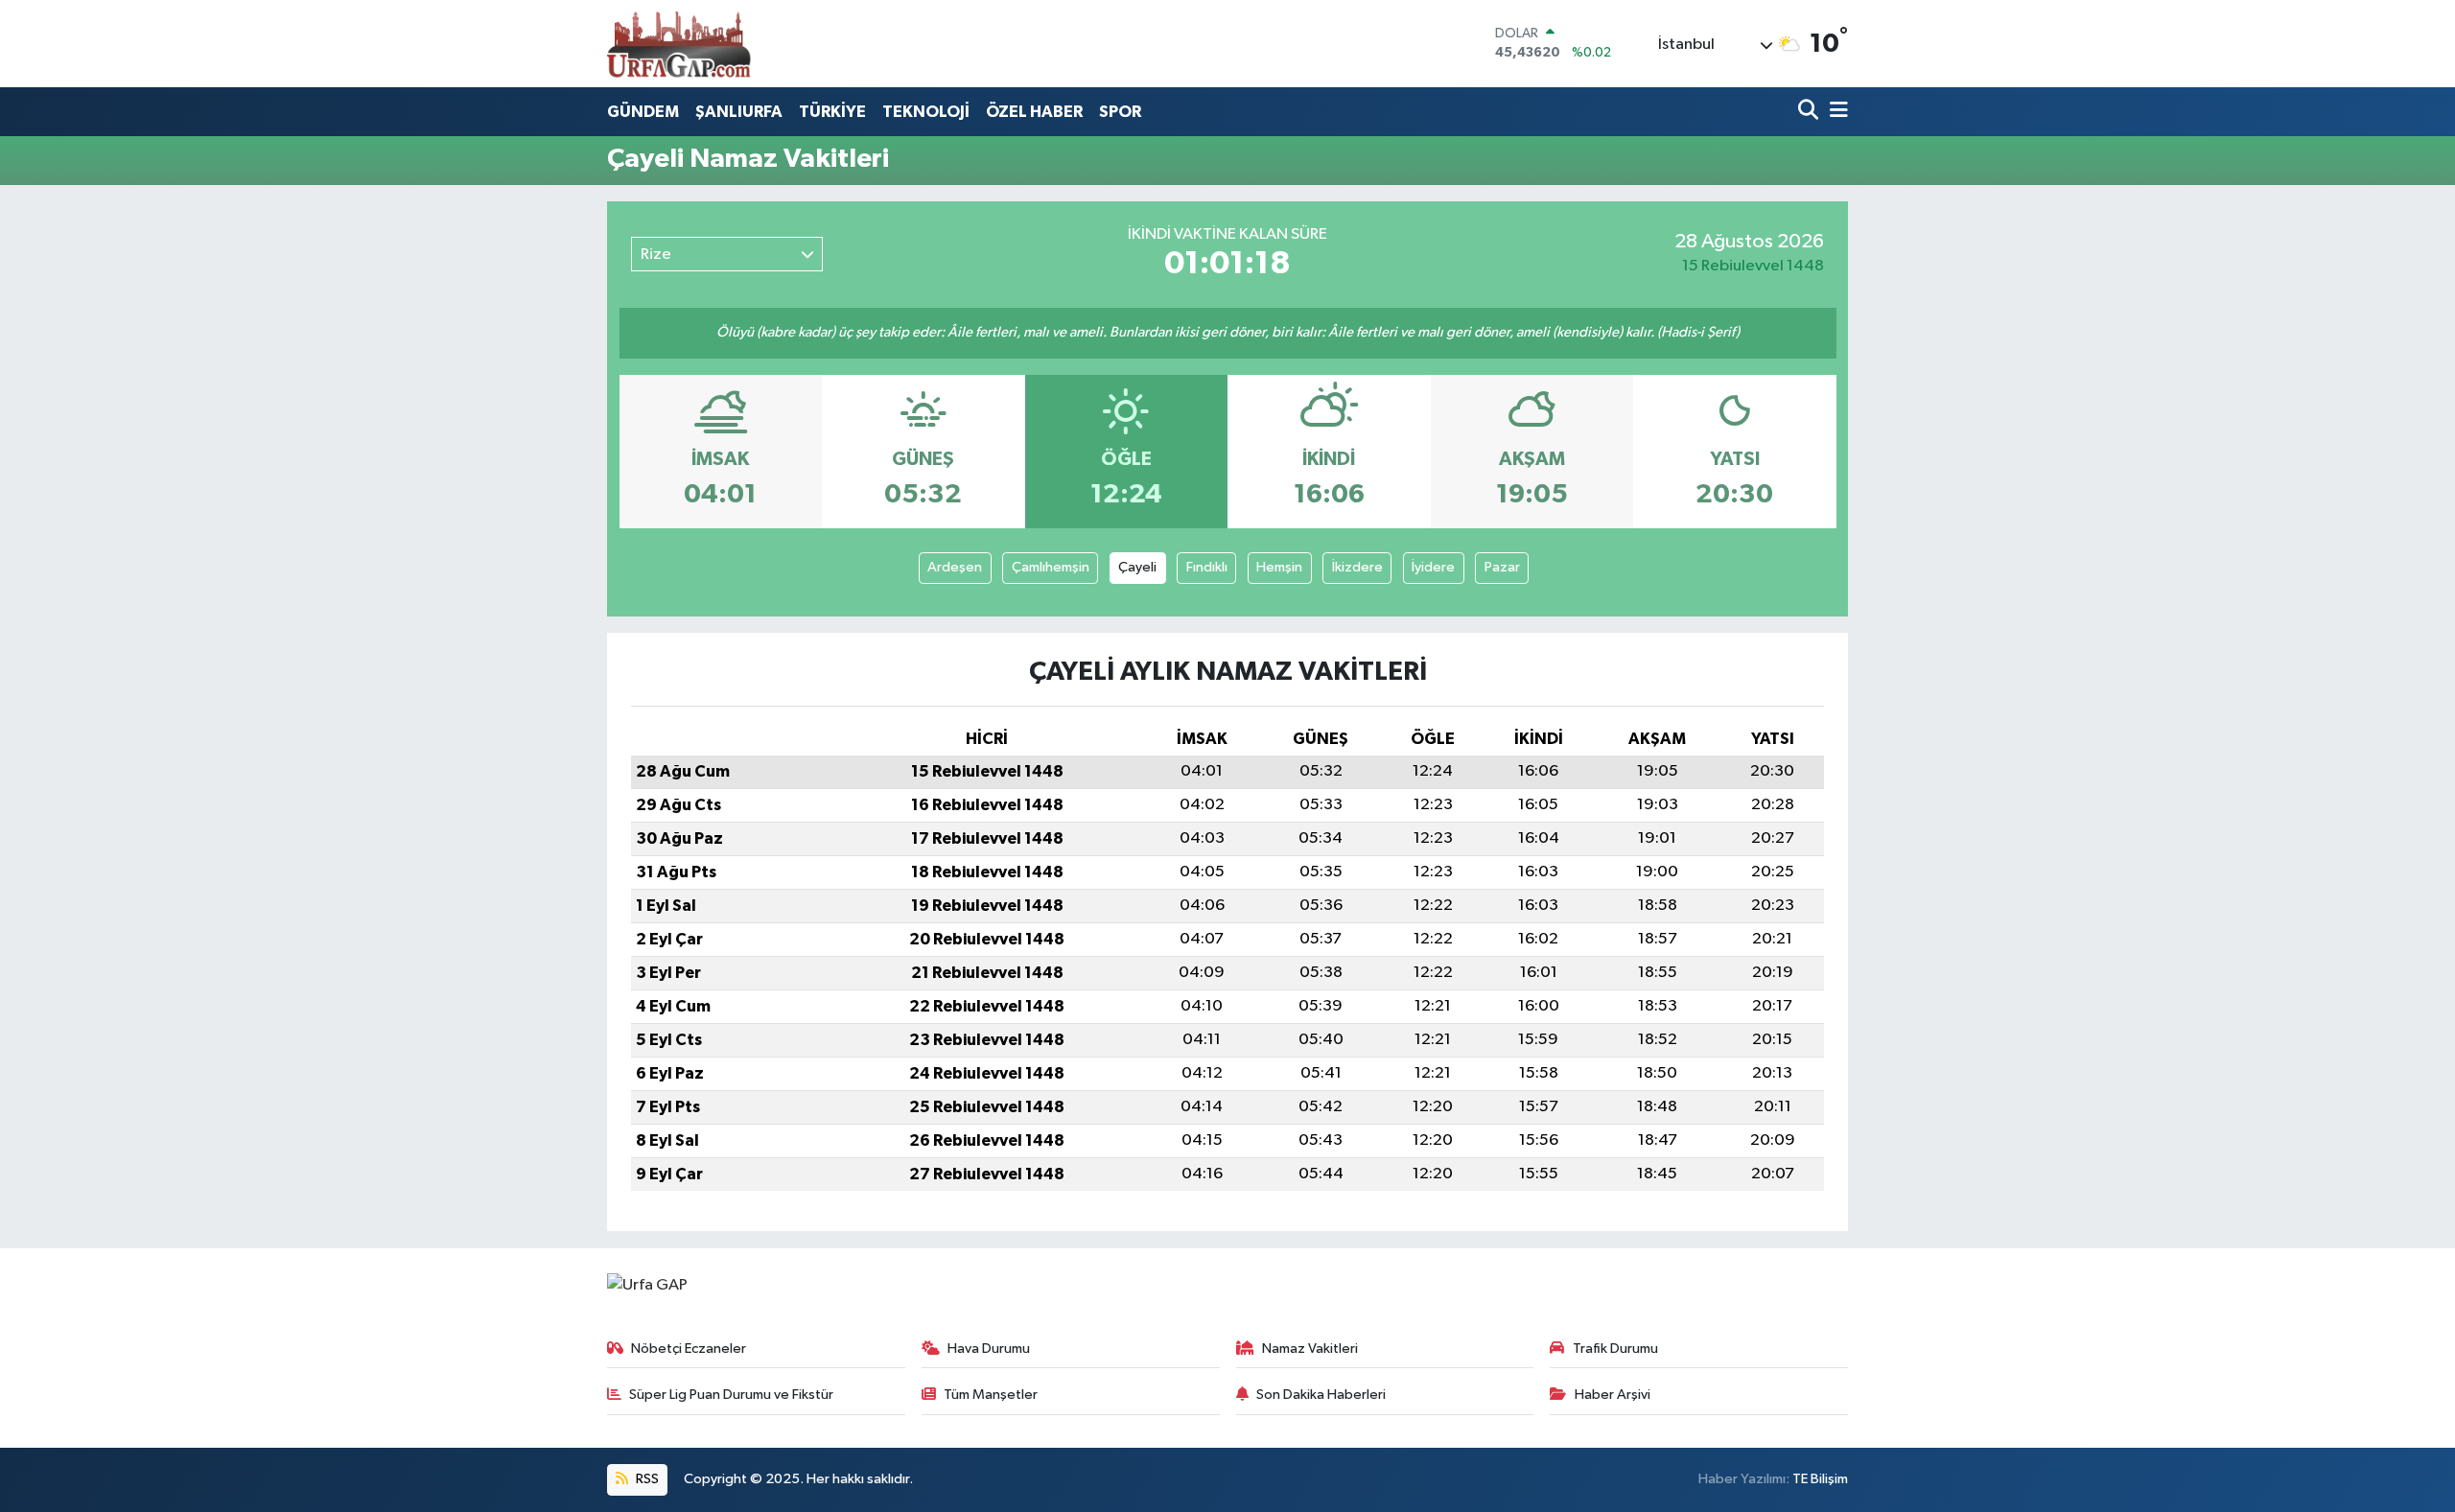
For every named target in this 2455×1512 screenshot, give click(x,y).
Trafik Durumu (1615, 1349)
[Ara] (1810, 112)
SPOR (1120, 112)
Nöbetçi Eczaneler (689, 1349)
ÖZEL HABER (1034, 112)
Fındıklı (1207, 567)
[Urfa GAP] (679, 43)
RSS (646, 1479)
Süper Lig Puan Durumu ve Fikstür (731, 1395)
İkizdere (1357, 567)
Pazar (1502, 567)
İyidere (1433, 567)
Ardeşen (955, 567)
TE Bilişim (1820, 1479)
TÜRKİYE (832, 112)
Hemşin (1279, 567)
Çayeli (1137, 567)
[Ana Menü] (1835, 112)
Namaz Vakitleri (1310, 1349)
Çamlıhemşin (1051, 567)
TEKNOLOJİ (926, 112)
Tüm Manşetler (991, 1395)
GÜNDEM (643, 112)
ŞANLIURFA (739, 112)
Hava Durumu (989, 1349)
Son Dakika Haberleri (1321, 1395)
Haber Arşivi (1613, 1395)
